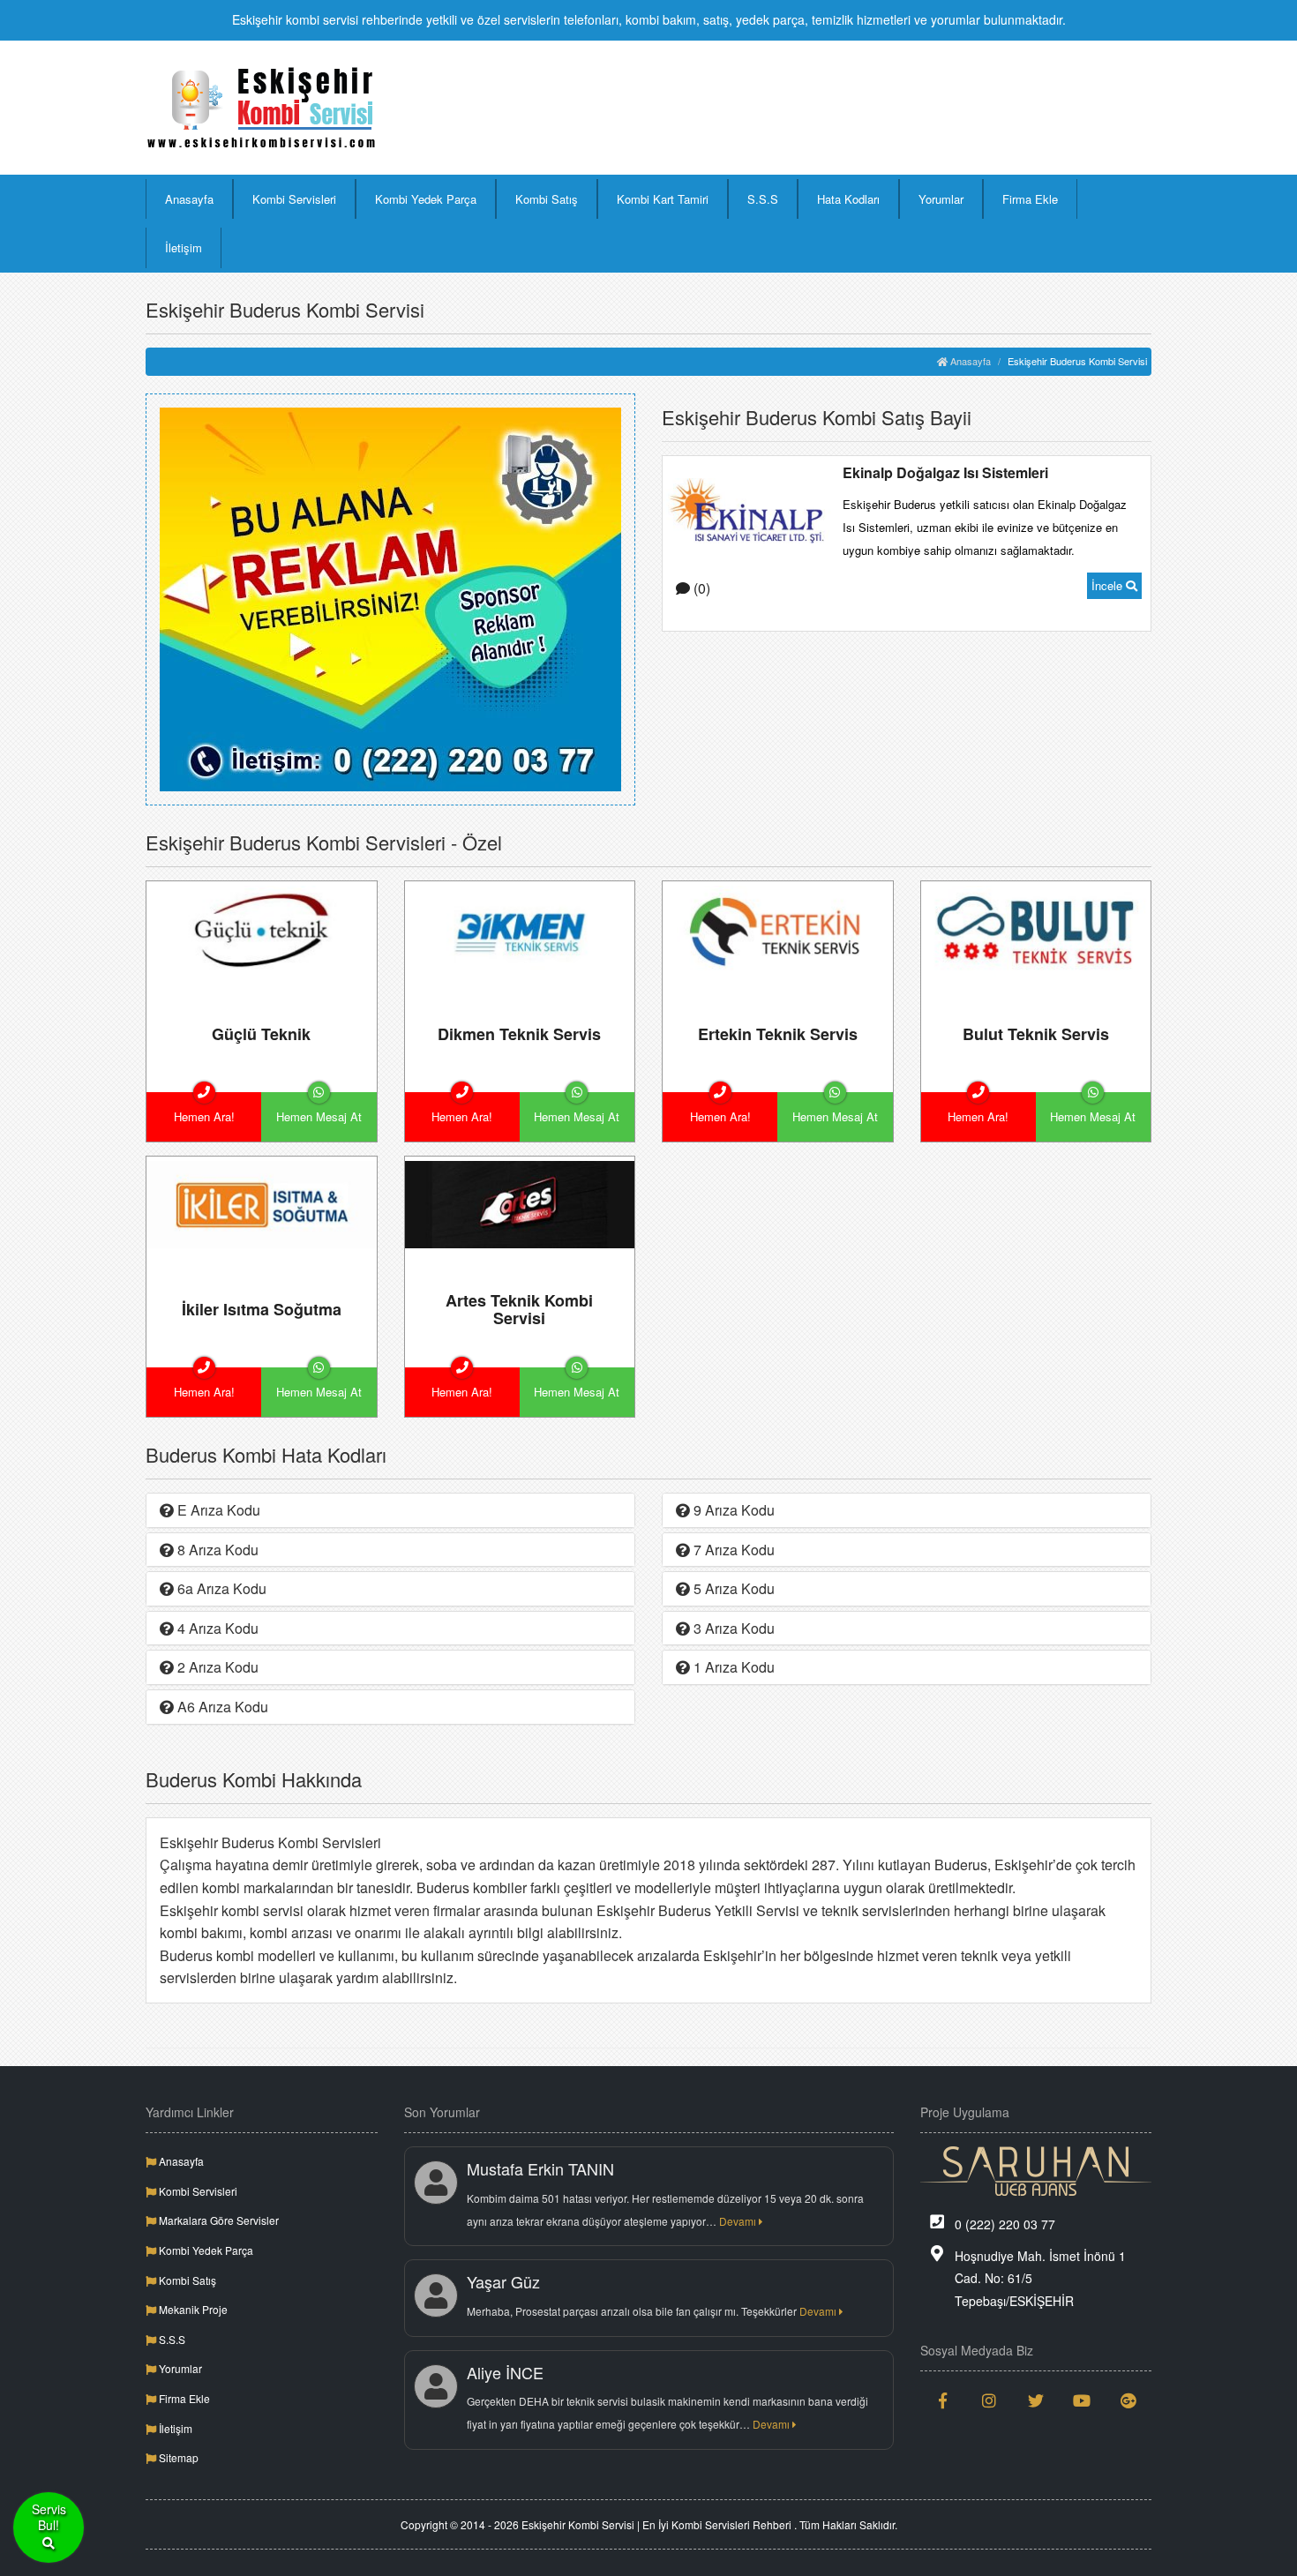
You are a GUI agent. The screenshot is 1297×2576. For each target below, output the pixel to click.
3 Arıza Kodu (732, 1628)
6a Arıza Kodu (220, 1588)
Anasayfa (189, 199)
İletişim (184, 247)
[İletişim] (390, 597)
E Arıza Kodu (217, 1510)
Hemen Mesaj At (319, 1116)
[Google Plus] (1129, 2400)
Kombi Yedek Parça (426, 199)
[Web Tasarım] (1036, 2171)
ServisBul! (49, 2517)
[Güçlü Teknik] (262, 928)
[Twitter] (1036, 2400)
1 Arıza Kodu (732, 1667)
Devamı (739, 2221)
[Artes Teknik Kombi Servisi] (520, 1203)
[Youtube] (1082, 2400)
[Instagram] (990, 2400)
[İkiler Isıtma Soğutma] (262, 1203)
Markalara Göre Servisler (217, 2220)
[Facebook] (944, 2400)
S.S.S (763, 199)
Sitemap (177, 2457)
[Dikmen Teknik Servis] (520, 928)
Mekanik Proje (192, 2309)
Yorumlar (941, 199)
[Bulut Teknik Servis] (1036, 928)
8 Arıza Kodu (216, 1550)
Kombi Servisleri (294, 199)
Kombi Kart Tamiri (663, 199)
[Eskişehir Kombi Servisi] (262, 108)
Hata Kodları (848, 199)
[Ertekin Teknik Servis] (778, 928)
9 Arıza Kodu (732, 1510)
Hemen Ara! (204, 1116)
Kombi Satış (547, 199)
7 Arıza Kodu (732, 1550)
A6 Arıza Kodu (221, 1707)
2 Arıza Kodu (216, 1667)
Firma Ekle (1030, 199)
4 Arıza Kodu (216, 1628)
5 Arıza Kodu (732, 1588)
